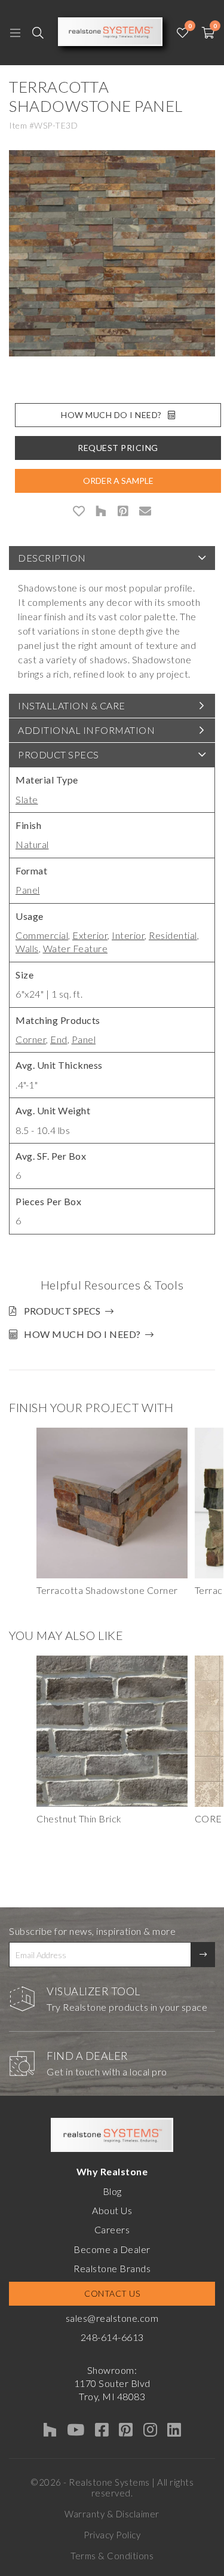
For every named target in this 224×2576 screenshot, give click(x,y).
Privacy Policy (112, 2535)
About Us (112, 2210)
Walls (27, 948)
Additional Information (86, 730)
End (59, 1039)
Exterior (90, 935)
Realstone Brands (112, 2268)
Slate (27, 799)
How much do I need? (82, 1334)
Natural (32, 844)
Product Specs (59, 754)
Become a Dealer (112, 2249)
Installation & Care (72, 705)
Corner (31, 1039)
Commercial (42, 935)
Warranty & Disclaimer (112, 2514)
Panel (28, 890)
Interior (128, 935)
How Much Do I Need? (111, 415)
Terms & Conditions (112, 2556)
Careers (112, 2229)
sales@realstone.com (112, 2318)
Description (52, 558)
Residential (173, 935)
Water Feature (76, 948)
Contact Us (112, 2293)
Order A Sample (118, 481)
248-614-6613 (112, 2337)
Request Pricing (118, 448)
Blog (112, 2191)
